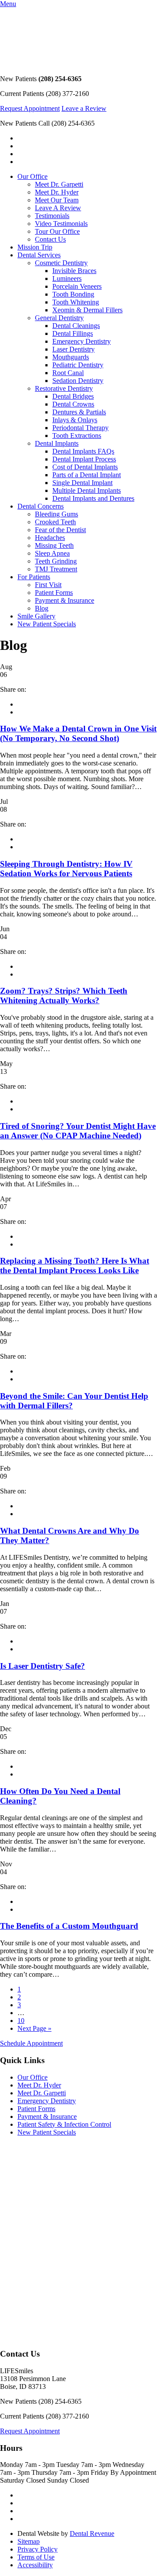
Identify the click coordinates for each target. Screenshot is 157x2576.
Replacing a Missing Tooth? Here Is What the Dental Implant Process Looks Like (75, 1266)
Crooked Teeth (55, 522)
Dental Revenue (92, 2533)
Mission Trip (35, 247)
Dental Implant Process (84, 459)
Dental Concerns (41, 506)
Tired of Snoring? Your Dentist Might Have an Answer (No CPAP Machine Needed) (78, 1131)
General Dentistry (59, 318)
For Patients (34, 577)
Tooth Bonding (73, 294)
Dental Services (39, 255)
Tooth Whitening (76, 302)
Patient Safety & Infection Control (64, 2124)
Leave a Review (84, 108)
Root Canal (68, 373)
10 (21, 2021)
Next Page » (34, 2028)
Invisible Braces (74, 271)
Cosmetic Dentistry (61, 263)
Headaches (50, 538)
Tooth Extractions (77, 436)
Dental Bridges (73, 396)
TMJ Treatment (56, 569)
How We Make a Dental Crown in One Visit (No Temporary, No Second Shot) (78, 733)
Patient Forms (54, 593)
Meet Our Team (57, 200)
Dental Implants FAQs (83, 451)
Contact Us (50, 239)
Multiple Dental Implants (87, 490)
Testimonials (52, 216)
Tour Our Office (57, 231)
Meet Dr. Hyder (57, 192)
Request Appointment (30, 108)
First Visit (48, 585)
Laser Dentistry (73, 349)
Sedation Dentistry (78, 381)
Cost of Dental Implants (85, 467)
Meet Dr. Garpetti (59, 184)
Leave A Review (58, 208)
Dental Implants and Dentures (93, 498)
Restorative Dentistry (64, 388)
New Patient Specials (47, 624)
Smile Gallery (36, 616)
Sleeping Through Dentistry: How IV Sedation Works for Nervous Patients (66, 869)
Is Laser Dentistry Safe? (43, 1666)
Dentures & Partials (79, 412)
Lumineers (67, 278)
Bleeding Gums (56, 514)
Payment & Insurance (65, 600)
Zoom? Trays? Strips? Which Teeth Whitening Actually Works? (64, 996)
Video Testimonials (61, 224)
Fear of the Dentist (60, 530)
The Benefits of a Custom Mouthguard (69, 1926)
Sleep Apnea (52, 553)
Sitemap (29, 2541)
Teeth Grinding (56, 561)
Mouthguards (71, 357)
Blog (42, 608)
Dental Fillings (73, 333)
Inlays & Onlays (75, 420)
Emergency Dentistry (82, 341)
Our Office (32, 176)
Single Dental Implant (82, 483)
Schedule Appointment (31, 2043)
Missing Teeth (54, 545)
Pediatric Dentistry (78, 365)
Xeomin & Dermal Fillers (87, 310)
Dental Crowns (73, 404)
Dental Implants (57, 443)
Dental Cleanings (76, 326)
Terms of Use (36, 2557)
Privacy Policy (38, 2549)
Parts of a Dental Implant (87, 475)
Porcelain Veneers (77, 286)
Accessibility (35, 2565)
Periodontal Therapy (80, 428)
